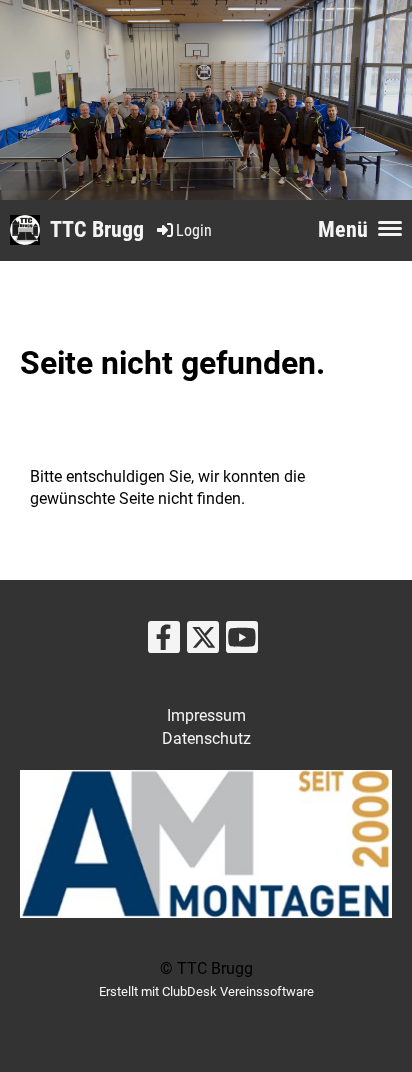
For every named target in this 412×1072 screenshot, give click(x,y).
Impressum (206, 715)
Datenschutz (206, 738)
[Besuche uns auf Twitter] (203, 642)
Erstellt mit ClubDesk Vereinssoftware (206, 991)
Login (194, 230)
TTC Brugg (97, 229)
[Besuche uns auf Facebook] (164, 642)
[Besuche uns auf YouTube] (242, 642)
